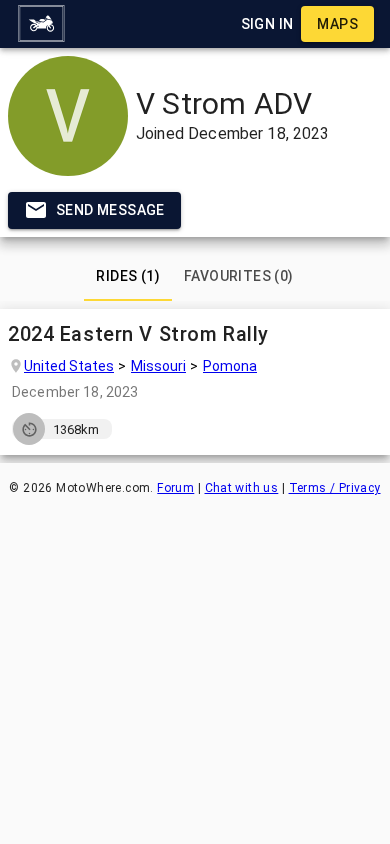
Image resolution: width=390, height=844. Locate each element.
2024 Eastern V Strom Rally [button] (138, 334)
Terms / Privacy (335, 488)
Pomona (230, 365)
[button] (41, 24)
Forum (175, 488)
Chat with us (242, 488)
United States (69, 365)
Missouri (158, 365)
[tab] (128, 277)
